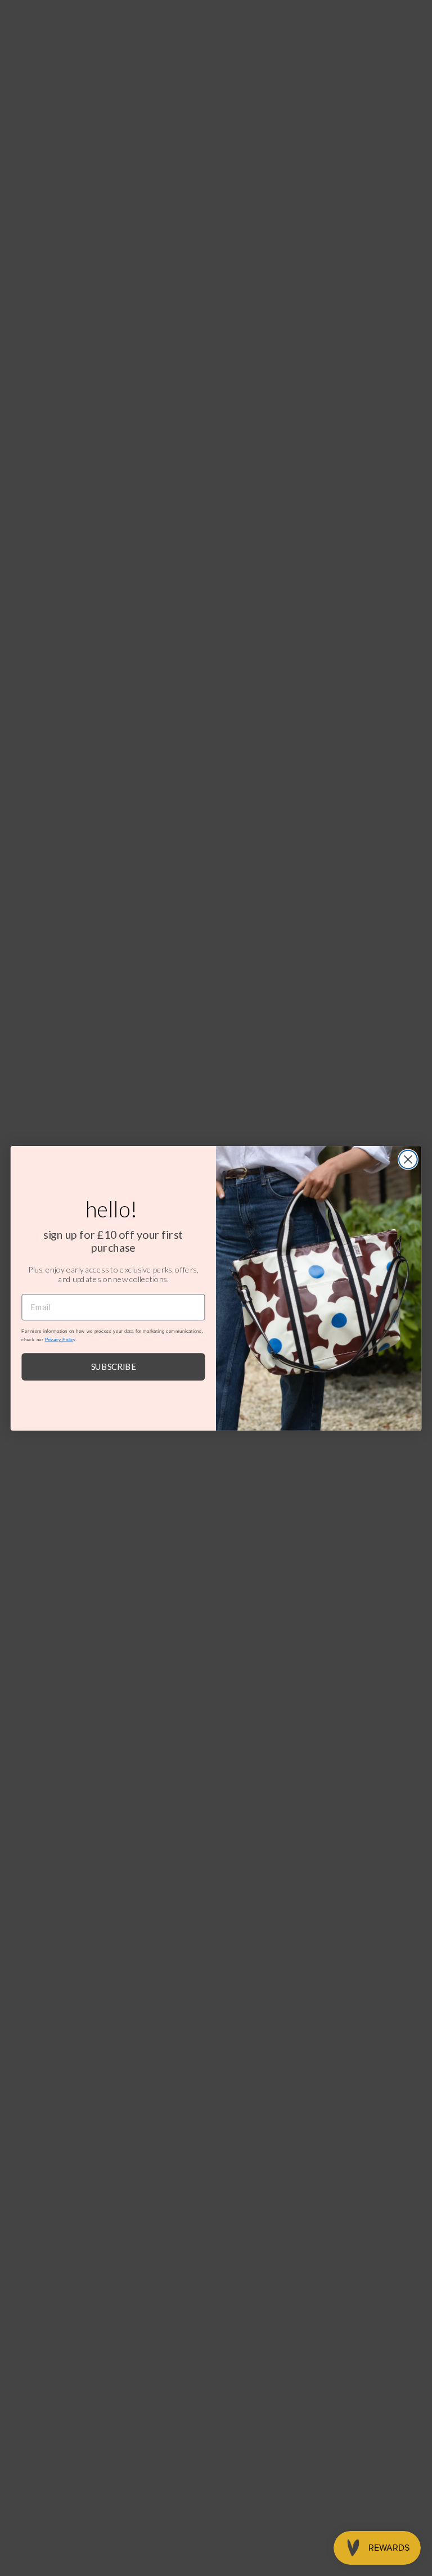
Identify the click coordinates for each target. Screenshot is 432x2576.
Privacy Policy (60, 1339)
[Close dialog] (408, 1159)
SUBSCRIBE (114, 1366)
